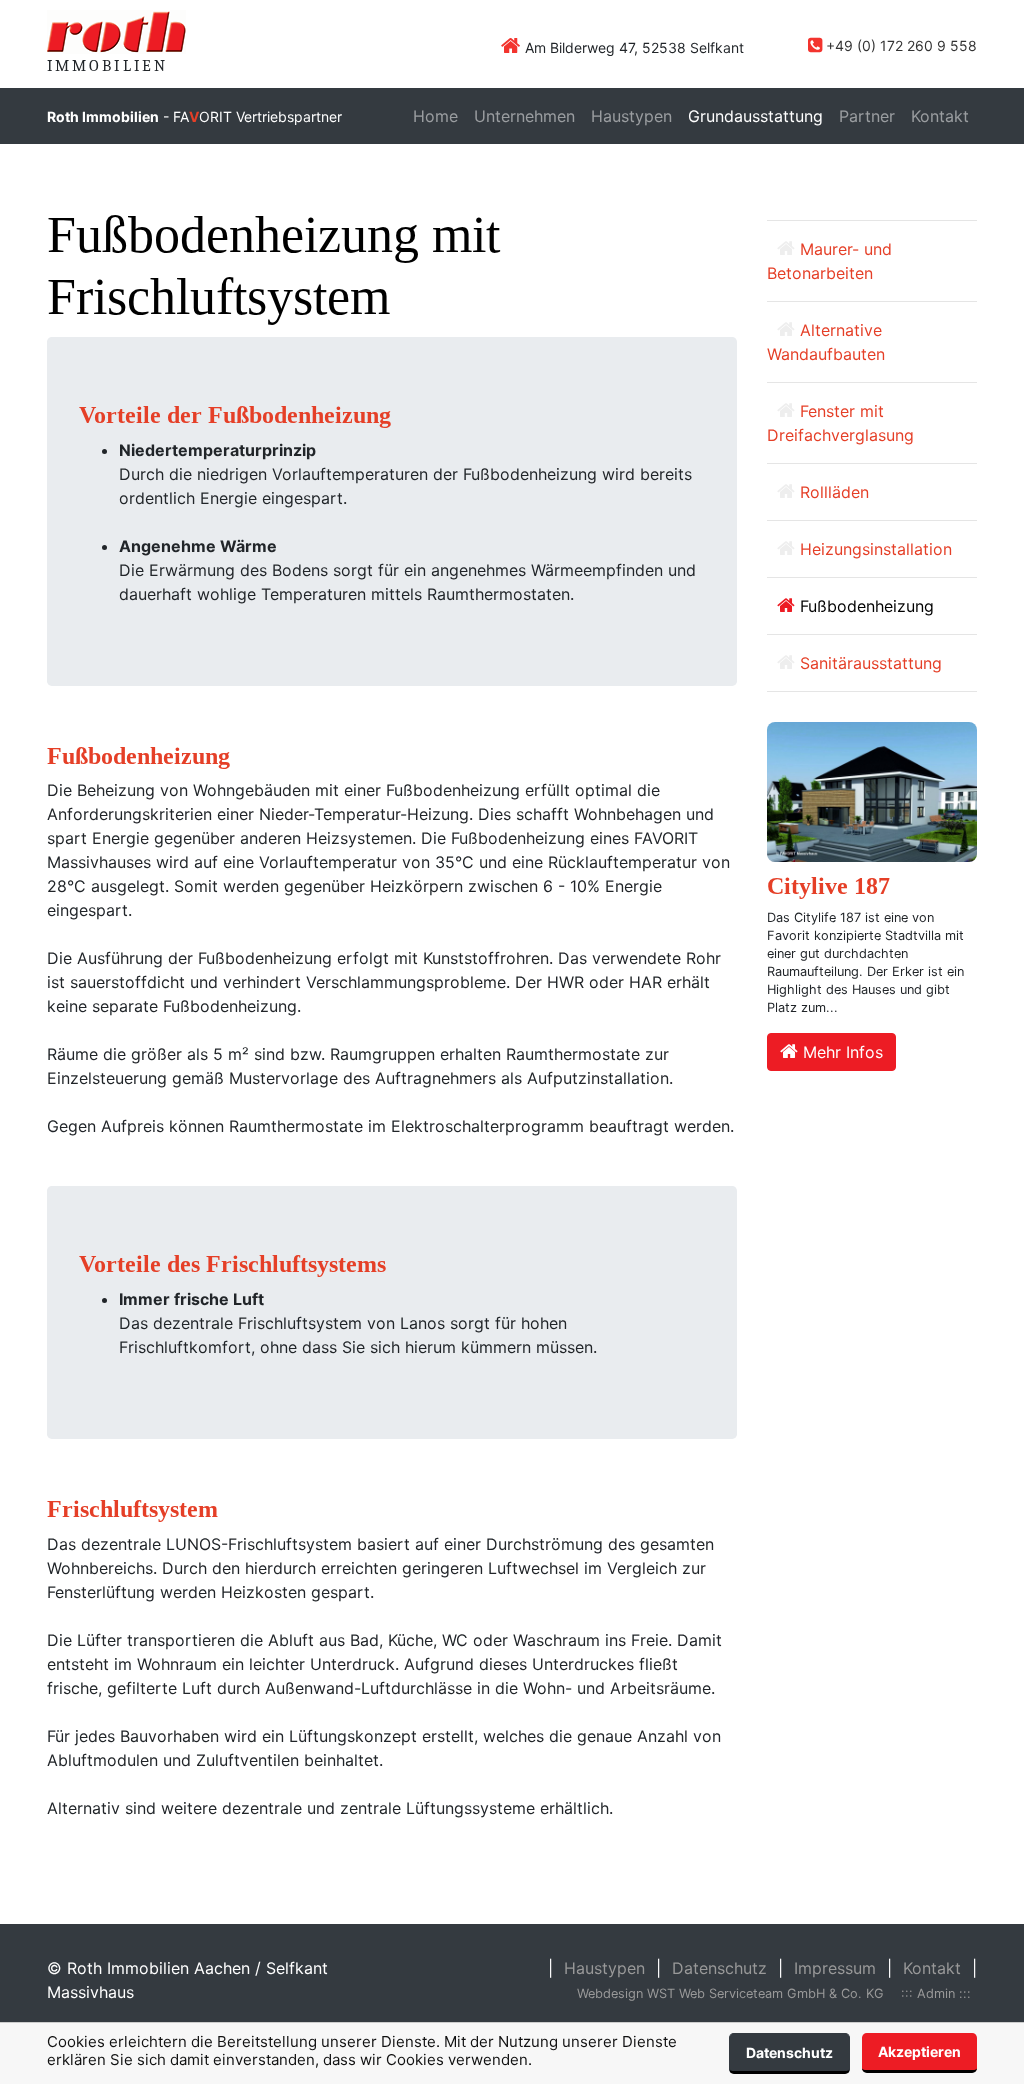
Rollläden (832, 492)
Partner (867, 116)
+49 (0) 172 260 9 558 (901, 45)
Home (435, 116)
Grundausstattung (755, 116)
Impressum (835, 1968)
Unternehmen (524, 116)
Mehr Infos (840, 1052)
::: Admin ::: (936, 1993)
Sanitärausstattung (868, 663)
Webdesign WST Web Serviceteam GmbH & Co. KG (730, 1993)
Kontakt (940, 116)
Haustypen (631, 116)
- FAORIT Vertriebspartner (194, 116)
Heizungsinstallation (873, 549)
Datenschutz (789, 2052)
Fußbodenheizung (864, 606)
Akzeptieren (919, 2051)
